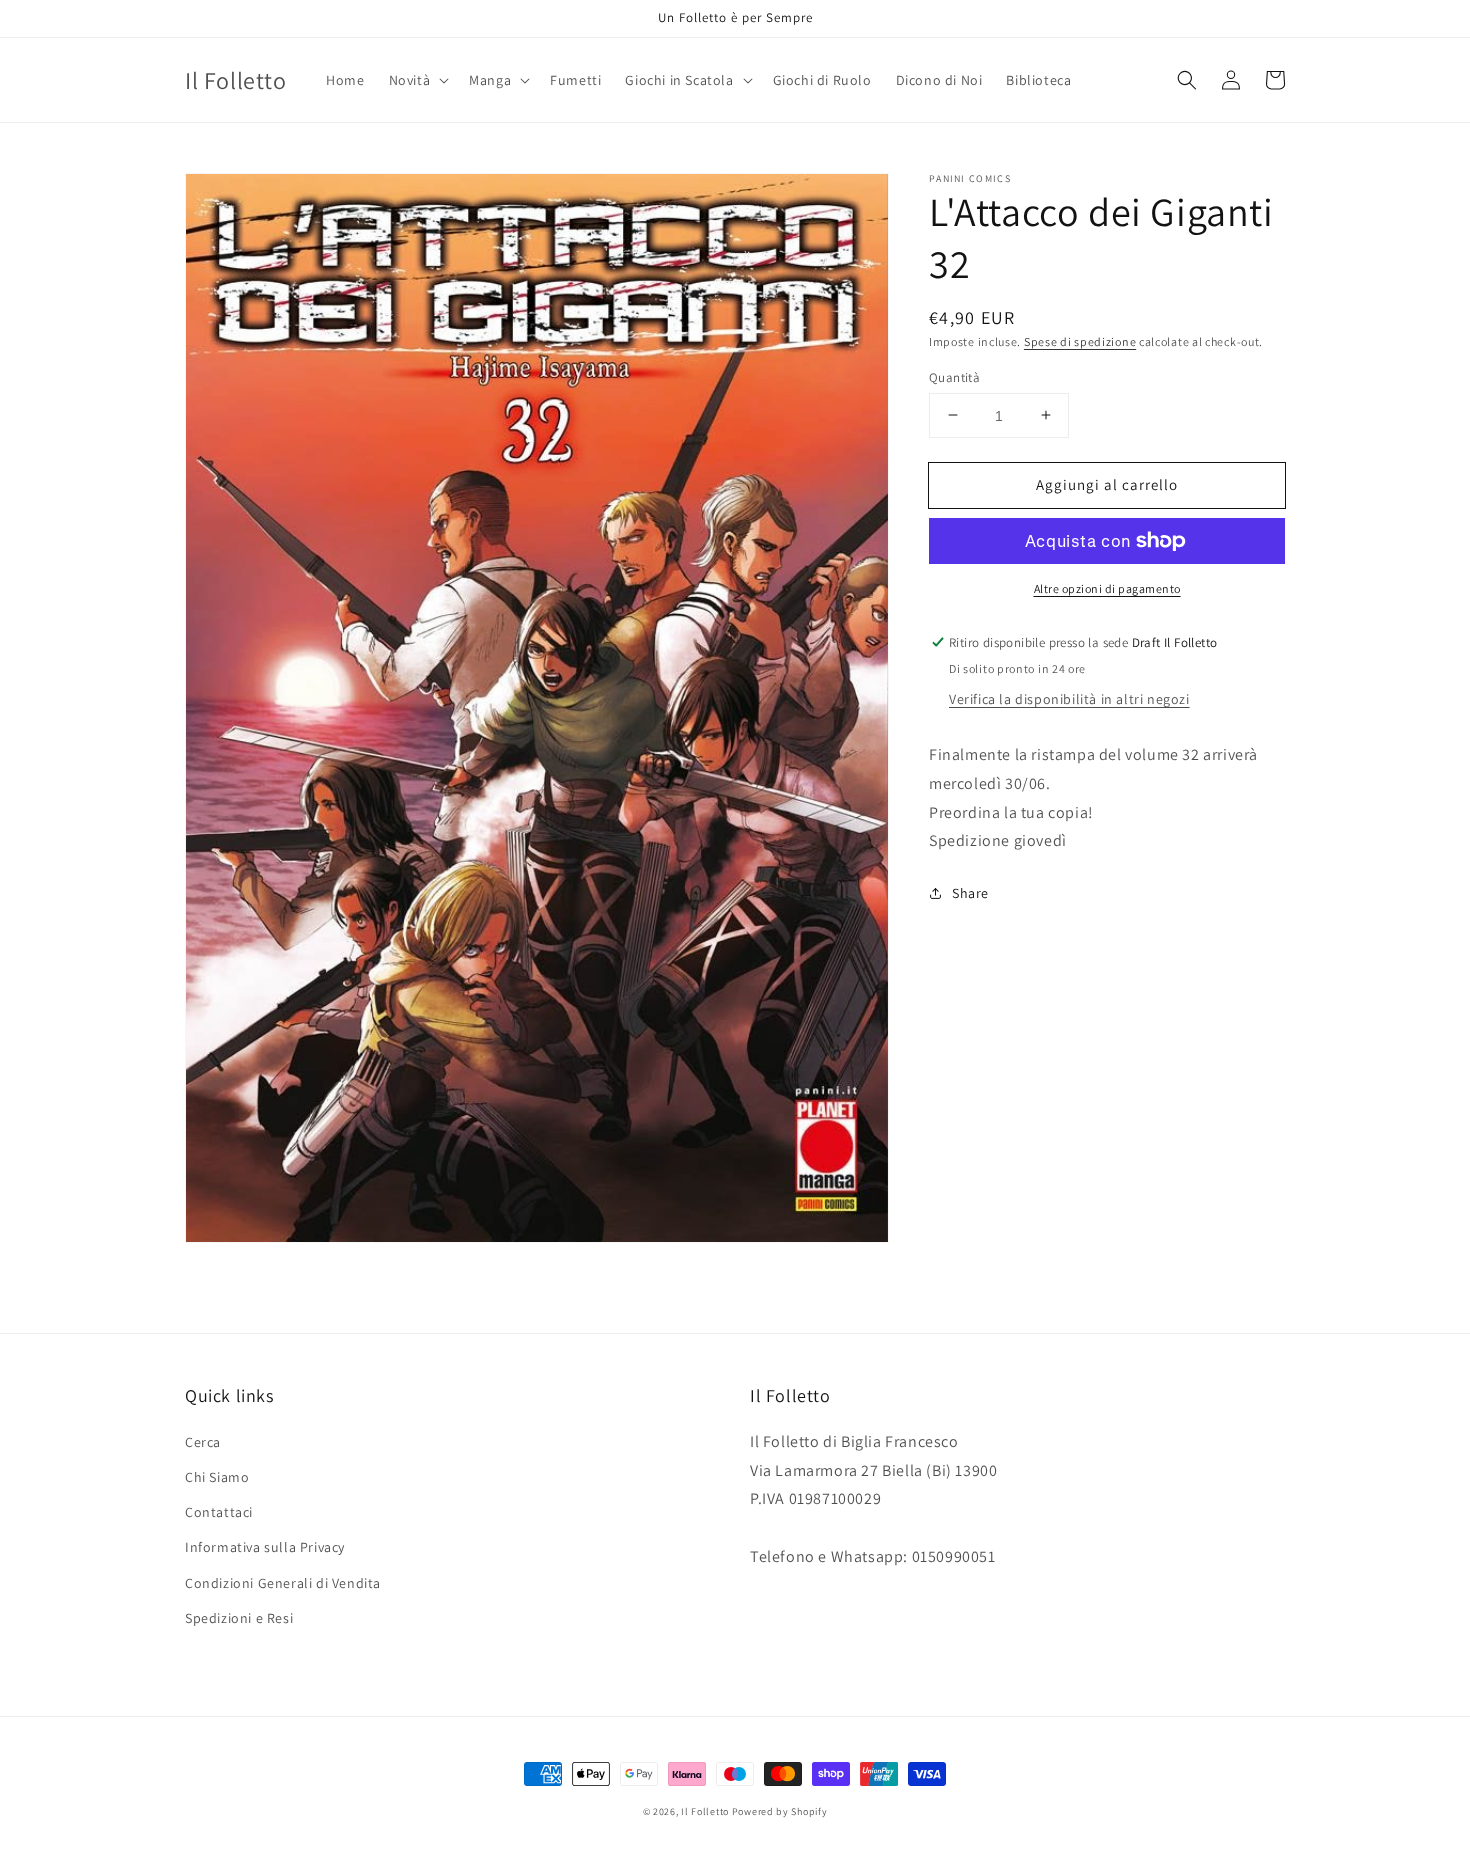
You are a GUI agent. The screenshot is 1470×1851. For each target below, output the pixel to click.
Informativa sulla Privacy (265, 1547)
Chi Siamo (217, 1477)
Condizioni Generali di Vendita (283, 1583)
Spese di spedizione (1080, 341)
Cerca (203, 1442)
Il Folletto (705, 1811)
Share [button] (970, 893)
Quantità (954, 376)
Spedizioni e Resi (239, 1618)
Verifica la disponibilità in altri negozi (1069, 699)
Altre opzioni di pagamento (1107, 588)
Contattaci (219, 1512)
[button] (417, 80)
